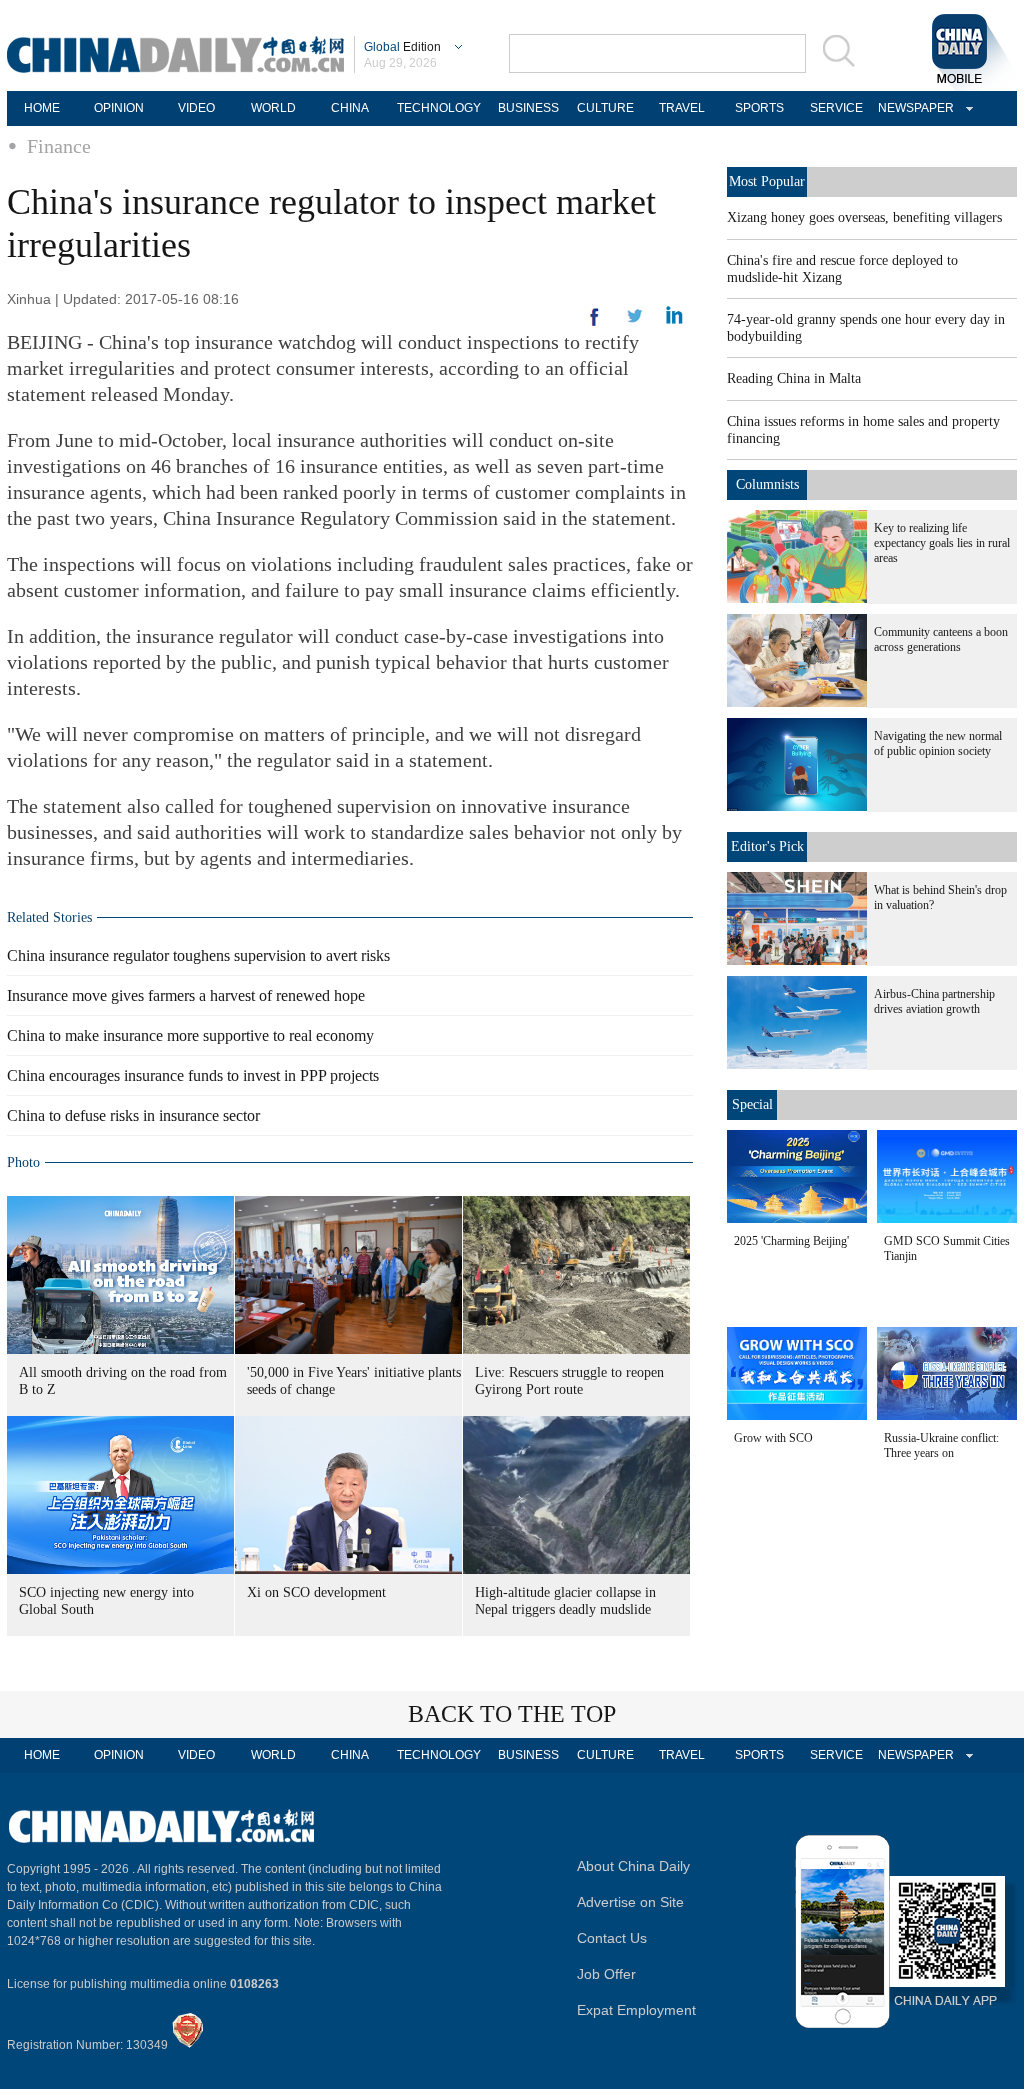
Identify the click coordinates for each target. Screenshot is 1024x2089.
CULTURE (605, 108)
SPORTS (759, 108)
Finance (59, 146)
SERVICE (836, 108)
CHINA (350, 108)
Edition (402, 47)
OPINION (119, 108)
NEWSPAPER (913, 108)
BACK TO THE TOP (512, 1714)
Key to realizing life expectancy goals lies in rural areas (942, 543)
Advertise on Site (630, 1902)
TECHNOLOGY (439, 108)
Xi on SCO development (316, 1592)
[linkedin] (635, 322)
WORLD (273, 108)
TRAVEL (682, 108)
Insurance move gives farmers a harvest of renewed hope (186, 995)
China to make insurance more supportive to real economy (190, 1035)
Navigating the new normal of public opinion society (938, 743)
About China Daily (633, 1866)
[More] (595, 325)
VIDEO (196, 108)
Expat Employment (636, 2010)
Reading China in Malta (794, 378)
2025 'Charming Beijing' (791, 1241)
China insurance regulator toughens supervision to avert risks (198, 955)
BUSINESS (528, 108)
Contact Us (612, 1938)
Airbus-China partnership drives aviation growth (934, 1001)
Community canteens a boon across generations (941, 639)
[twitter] (674, 320)
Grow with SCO (773, 1438)
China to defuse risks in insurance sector (133, 1115)
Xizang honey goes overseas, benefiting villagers (864, 217)
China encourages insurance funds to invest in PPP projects (193, 1075)
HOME (42, 108)
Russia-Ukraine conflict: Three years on (941, 1445)
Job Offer (606, 1974)
